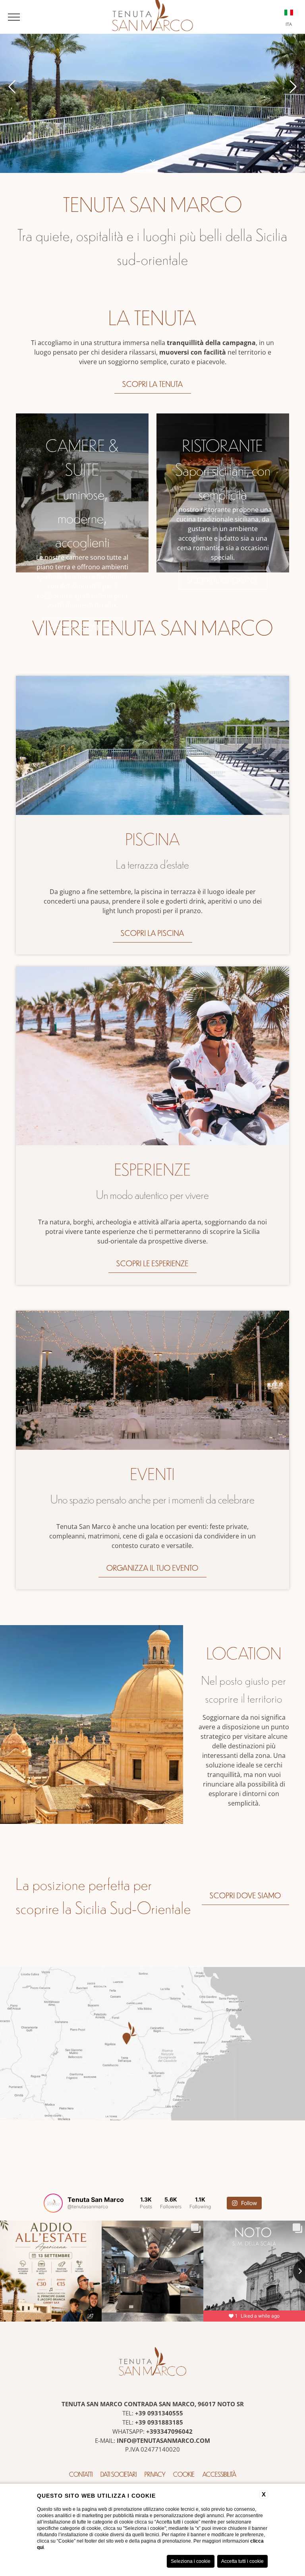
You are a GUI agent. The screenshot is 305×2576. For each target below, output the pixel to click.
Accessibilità (219, 2474)
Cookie (184, 2474)
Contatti (81, 2474)
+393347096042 (169, 2431)
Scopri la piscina (152, 933)
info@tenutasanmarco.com (163, 2440)
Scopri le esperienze (152, 1263)
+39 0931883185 (159, 2422)
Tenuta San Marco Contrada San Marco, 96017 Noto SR (153, 2404)
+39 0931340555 (159, 2413)
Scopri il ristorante (223, 580)
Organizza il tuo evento (152, 1568)
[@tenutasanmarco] (53, 2203)
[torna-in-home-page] (152, 2363)
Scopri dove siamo (245, 1895)
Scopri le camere (82, 628)
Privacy (155, 2474)
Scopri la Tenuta (153, 384)
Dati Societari (119, 2474)
